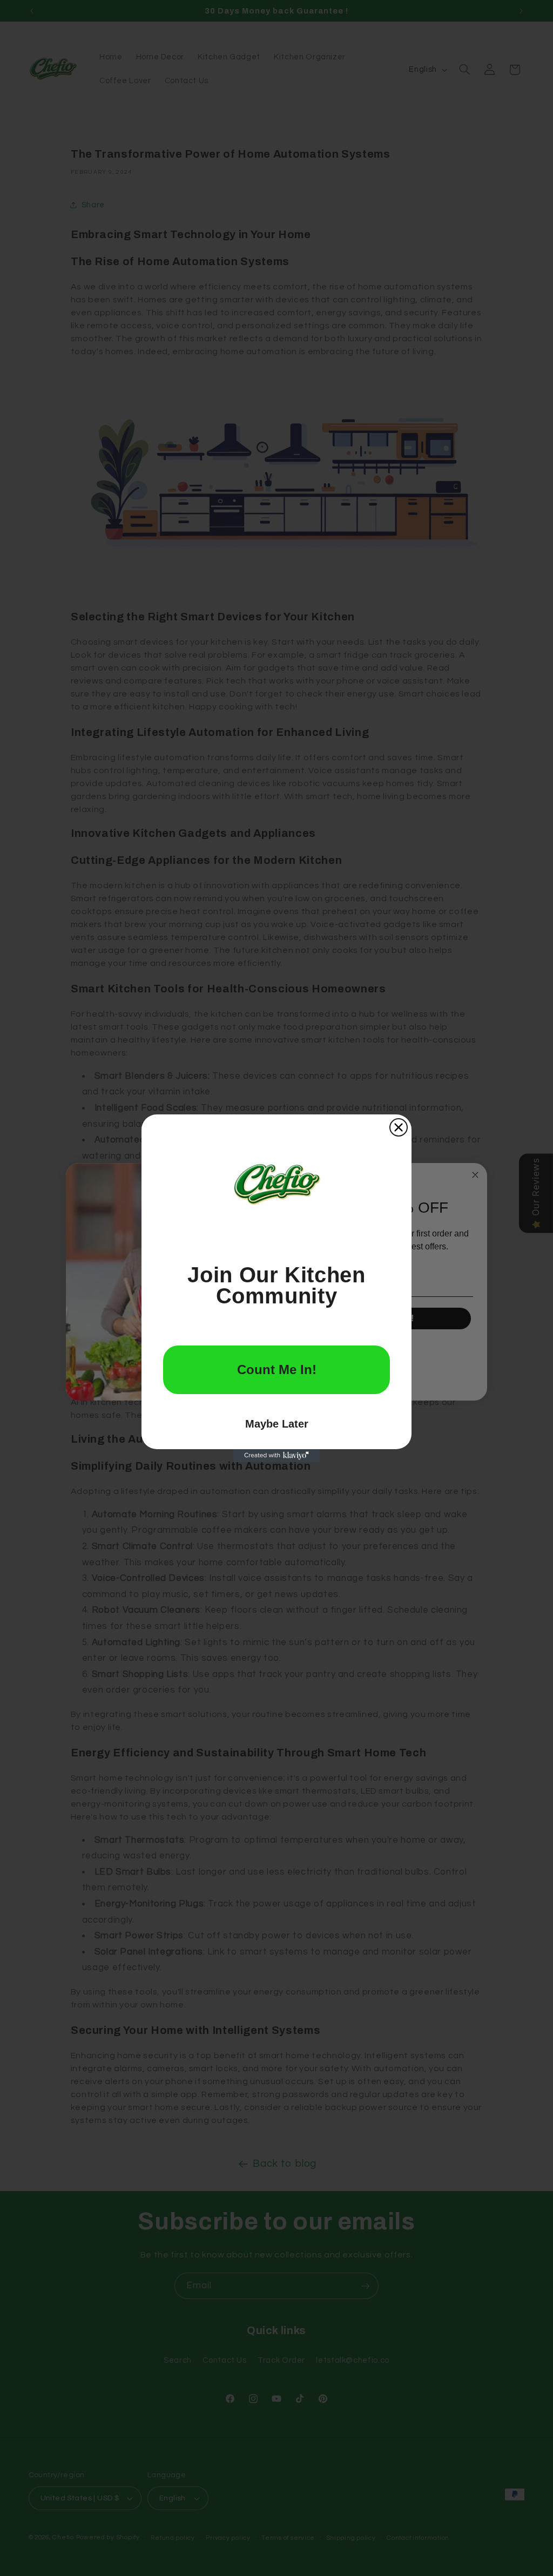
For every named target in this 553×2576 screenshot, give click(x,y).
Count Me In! (277, 1370)
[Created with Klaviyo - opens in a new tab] (276, 1456)
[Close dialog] (399, 1127)
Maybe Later (277, 1424)
